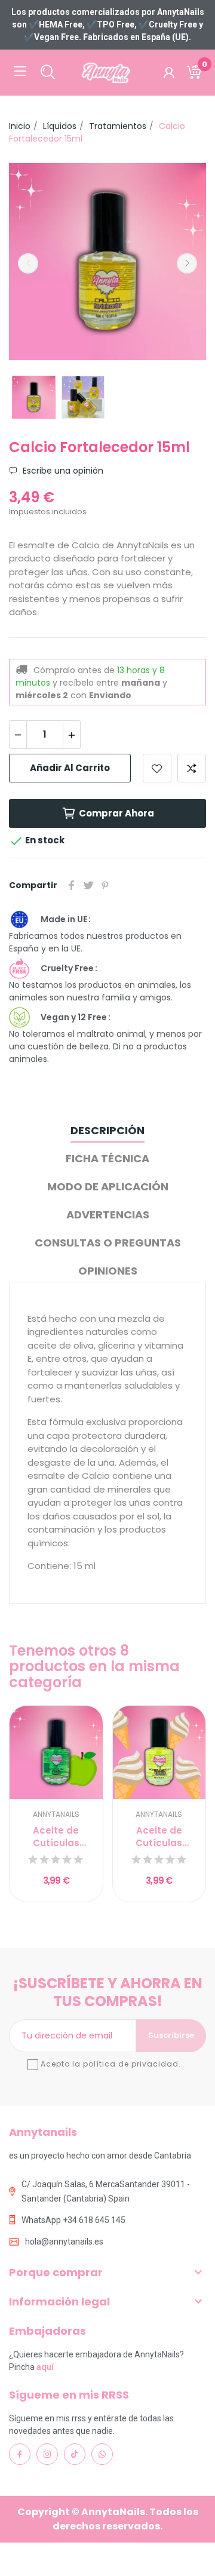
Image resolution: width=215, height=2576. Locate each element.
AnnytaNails (56, 1814)
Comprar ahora (116, 813)
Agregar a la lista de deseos (157, 768)
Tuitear (88, 885)
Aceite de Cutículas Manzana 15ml (56, 1837)
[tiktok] (75, 2454)
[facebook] (20, 2454)
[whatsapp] (102, 2454)
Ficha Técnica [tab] (107, 1158)
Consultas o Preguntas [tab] (108, 1243)
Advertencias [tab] (108, 1215)
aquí (45, 2367)
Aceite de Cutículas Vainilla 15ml (159, 1837)
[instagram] (47, 2454)
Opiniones (108, 1271)
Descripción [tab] (107, 1130)
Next (187, 263)
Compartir (72, 885)
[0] (194, 73)
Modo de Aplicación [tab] (108, 1186)
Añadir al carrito (70, 768)
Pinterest (105, 885)
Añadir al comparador (192, 768)
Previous (28, 263)
